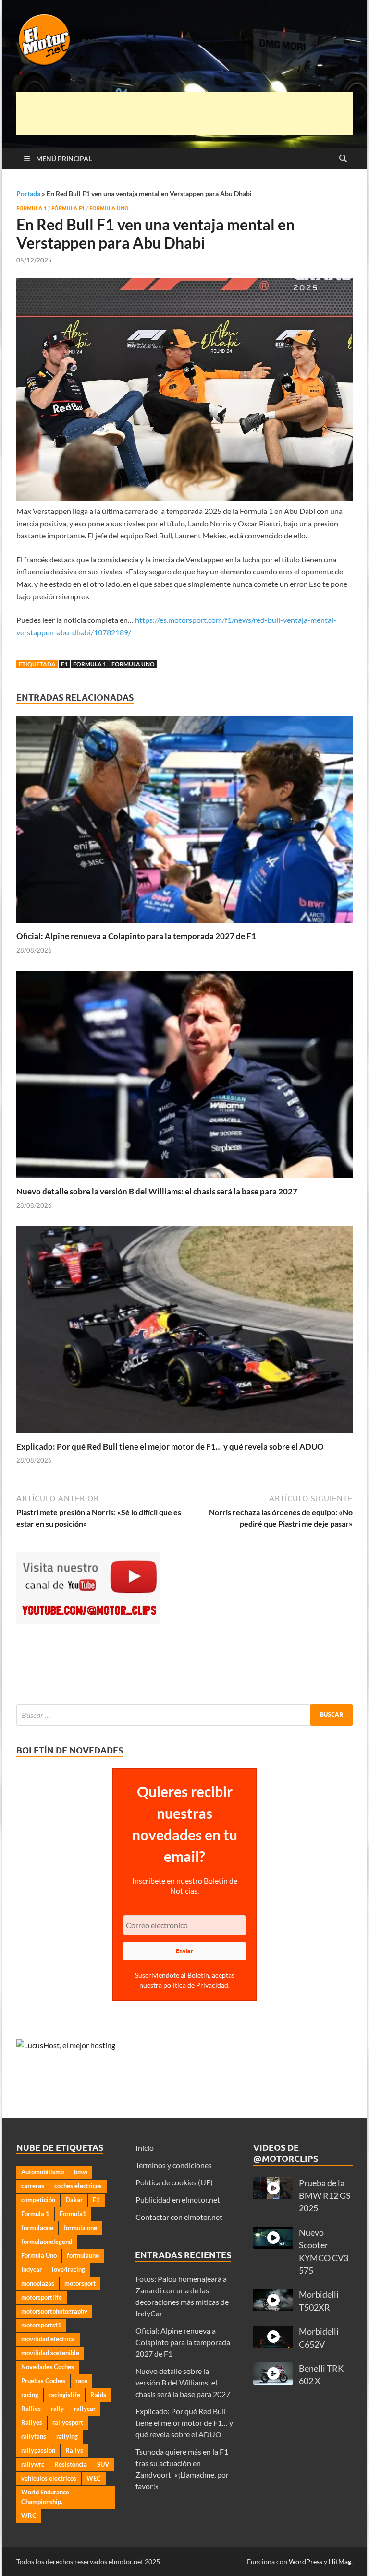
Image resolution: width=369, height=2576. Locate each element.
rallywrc (33, 2464)
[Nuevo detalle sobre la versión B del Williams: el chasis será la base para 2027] (184, 1077)
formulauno (83, 2255)
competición (38, 2200)
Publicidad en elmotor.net (178, 2200)
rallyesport (68, 2422)
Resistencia (71, 2464)
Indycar (31, 2269)
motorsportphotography (54, 2311)
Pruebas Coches (43, 2381)
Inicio (145, 2148)
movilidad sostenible (50, 2353)
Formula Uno (109, 208)
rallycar (85, 2409)
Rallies (31, 2409)
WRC (29, 2516)
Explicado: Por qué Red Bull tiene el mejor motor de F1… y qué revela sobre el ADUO (170, 1447)
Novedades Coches (48, 2367)
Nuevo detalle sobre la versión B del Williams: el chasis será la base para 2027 (157, 1191)
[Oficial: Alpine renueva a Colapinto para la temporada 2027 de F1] (184, 822)
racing (30, 2395)
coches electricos (78, 2186)
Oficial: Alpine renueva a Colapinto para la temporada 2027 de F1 (136, 936)
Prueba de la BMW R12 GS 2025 (325, 2196)
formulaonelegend (47, 2242)
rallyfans (34, 2436)
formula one (80, 2228)
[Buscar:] (184, 1715)
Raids (98, 2395)
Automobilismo (43, 2172)
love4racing (68, 2269)
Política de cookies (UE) (174, 2182)
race (81, 2381)
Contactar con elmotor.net (179, 2217)
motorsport (80, 2283)
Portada (28, 194)
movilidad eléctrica (48, 2339)
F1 (64, 664)
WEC (94, 2478)
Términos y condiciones (174, 2165)
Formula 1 (31, 208)
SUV (103, 2464)
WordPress (306, 2561)
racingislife (64, 2395)
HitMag (340, 2561)
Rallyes (32, 2422)
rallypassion (38, 2450)
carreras (33, 2186)
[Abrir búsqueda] (343, 159)
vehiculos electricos (49, 2478)
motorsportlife (42, 2297)
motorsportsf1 (41, 2325)
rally (57, 2409)
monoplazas (38, 2283)
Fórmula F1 (68, 208)
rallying (67, 2436)
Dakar (74, 2200)
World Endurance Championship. (45, 2497)
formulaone (37, 2228)
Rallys (74, 2450)
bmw (81, 2172)
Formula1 (73, 2214)
